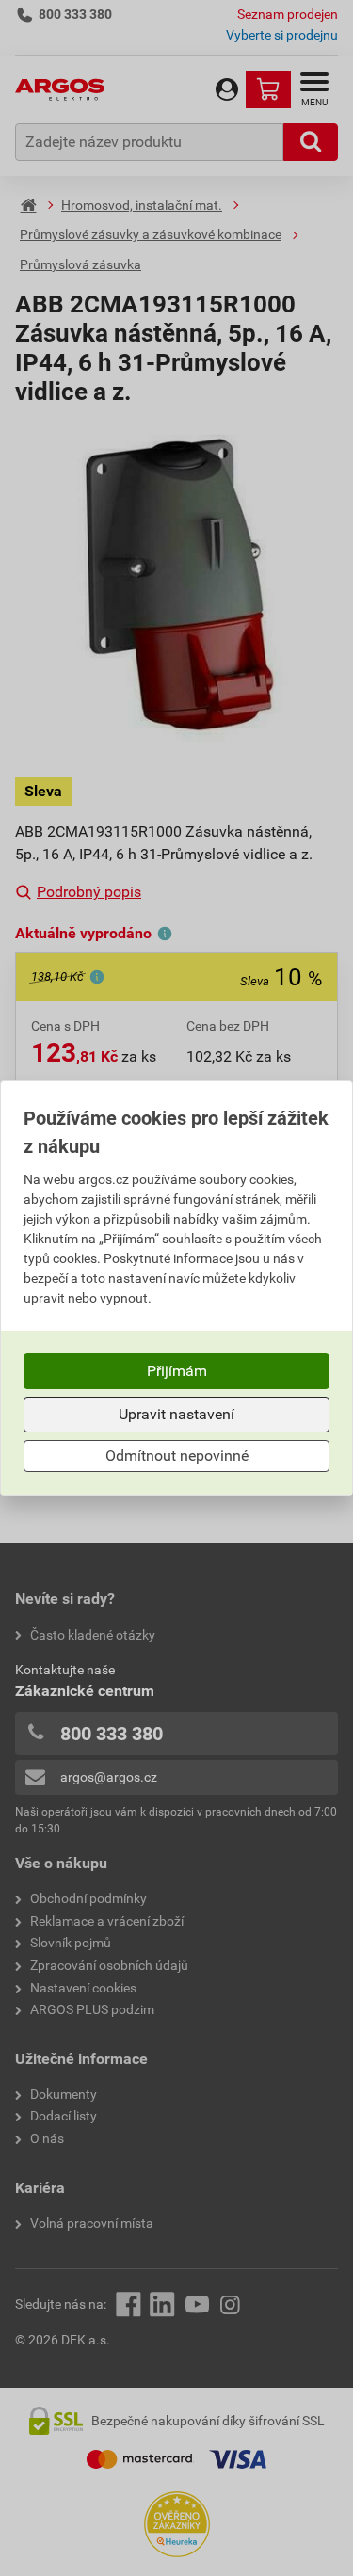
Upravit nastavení (176, 1414)
